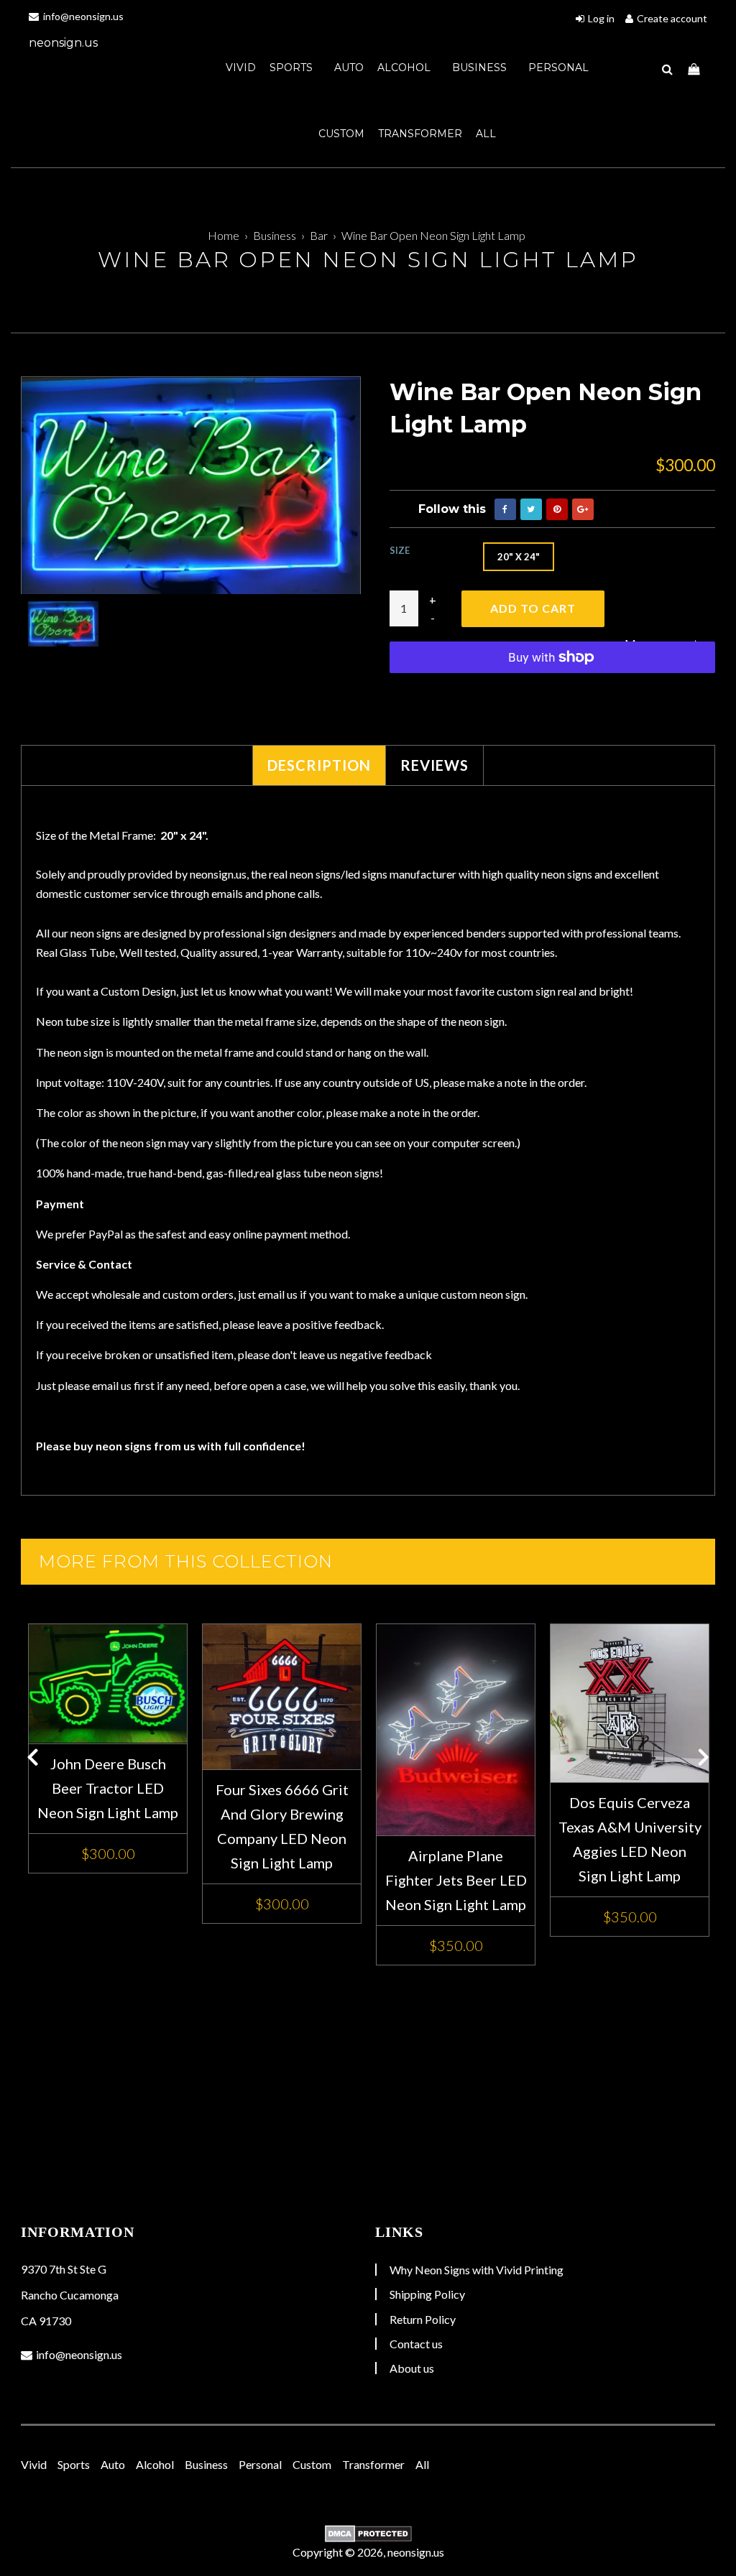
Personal (558, 68)
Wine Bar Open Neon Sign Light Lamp (433, 235)
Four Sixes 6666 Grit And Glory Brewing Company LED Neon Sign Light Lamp (282, 1826)
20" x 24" (519, 557)
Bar (319, 235)
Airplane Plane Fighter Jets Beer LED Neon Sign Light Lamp (456, 1880)
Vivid (241, 68)
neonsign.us (63, 43)
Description (319, 765)
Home (224, 235)
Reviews (434, 765)
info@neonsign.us (82, 16)
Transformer (420, 134)
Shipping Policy (427, 2294)
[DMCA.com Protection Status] (368, 2534)
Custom (341, 134)
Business (481, 68)
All (486, 134)
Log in (601, 18)
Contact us (416, 2344)
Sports (293, 68)
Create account (672, 18)
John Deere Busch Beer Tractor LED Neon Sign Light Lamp (108, 1788)
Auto (349, 68)
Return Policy (423, 2319)
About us (412, 2368)
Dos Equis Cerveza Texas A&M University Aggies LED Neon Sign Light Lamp (630, 1839)
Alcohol (405, 68)
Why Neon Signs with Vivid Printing (477, 2270)
